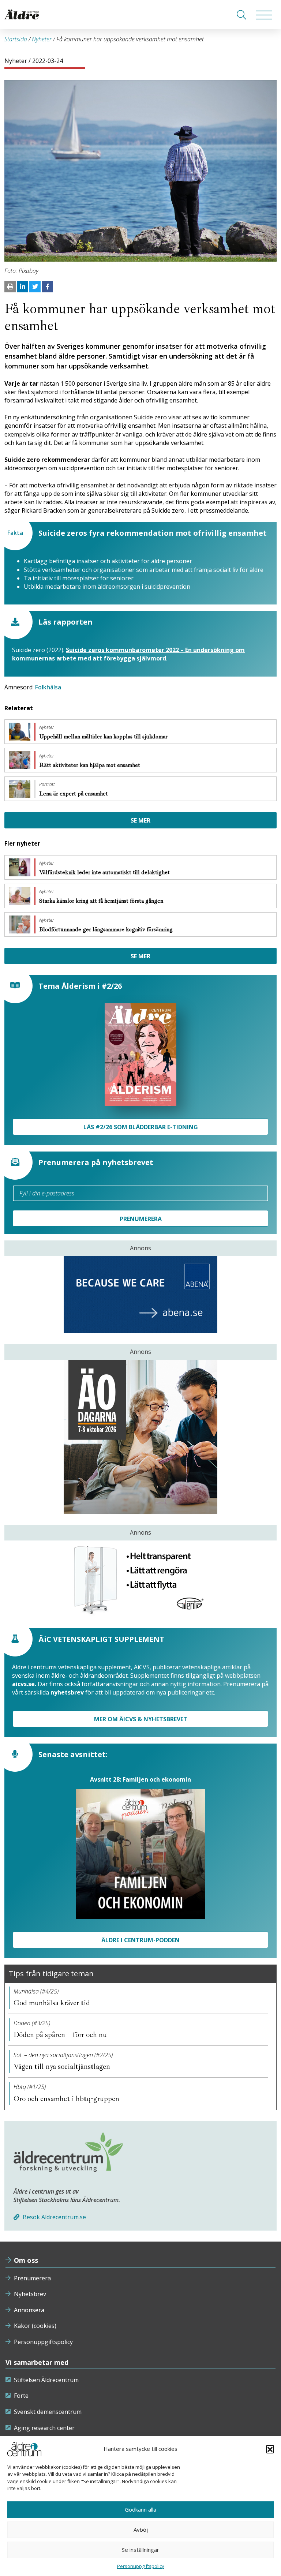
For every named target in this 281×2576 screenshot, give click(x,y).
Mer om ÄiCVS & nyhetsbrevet (141, 1719)
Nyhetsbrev (30, 2294)
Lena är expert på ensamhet (74, 794)
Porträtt (47, 785)
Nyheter (42, 39)
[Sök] (241, 15)
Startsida (16, 39)
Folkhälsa (48, 687)
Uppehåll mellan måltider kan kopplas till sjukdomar (104, 737)
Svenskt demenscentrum (48, 2412)
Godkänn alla (140, 2509)
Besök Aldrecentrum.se (54, 2217)
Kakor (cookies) (35, 2326)
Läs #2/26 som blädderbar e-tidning (141, 1127)
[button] (270, 2449)
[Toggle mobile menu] (264, 15)
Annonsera (29, 2310)
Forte (21, 2396)
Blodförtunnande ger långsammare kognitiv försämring (107, 929)
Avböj (141, 2530)
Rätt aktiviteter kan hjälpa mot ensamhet (90, 765)
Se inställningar (140, 2550)
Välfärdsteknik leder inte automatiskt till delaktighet (105, 872)
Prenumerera (32, 2278)
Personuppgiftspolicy (43, 2342)
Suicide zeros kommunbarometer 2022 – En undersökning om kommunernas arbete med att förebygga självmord (128, 654)
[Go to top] (140, 2563)
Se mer (140, 820)
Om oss (26, 2260)
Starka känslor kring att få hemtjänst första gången (102, 901)
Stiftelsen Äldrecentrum (46, 2380)
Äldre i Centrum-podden (140, 1940)
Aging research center (44, 2428)
